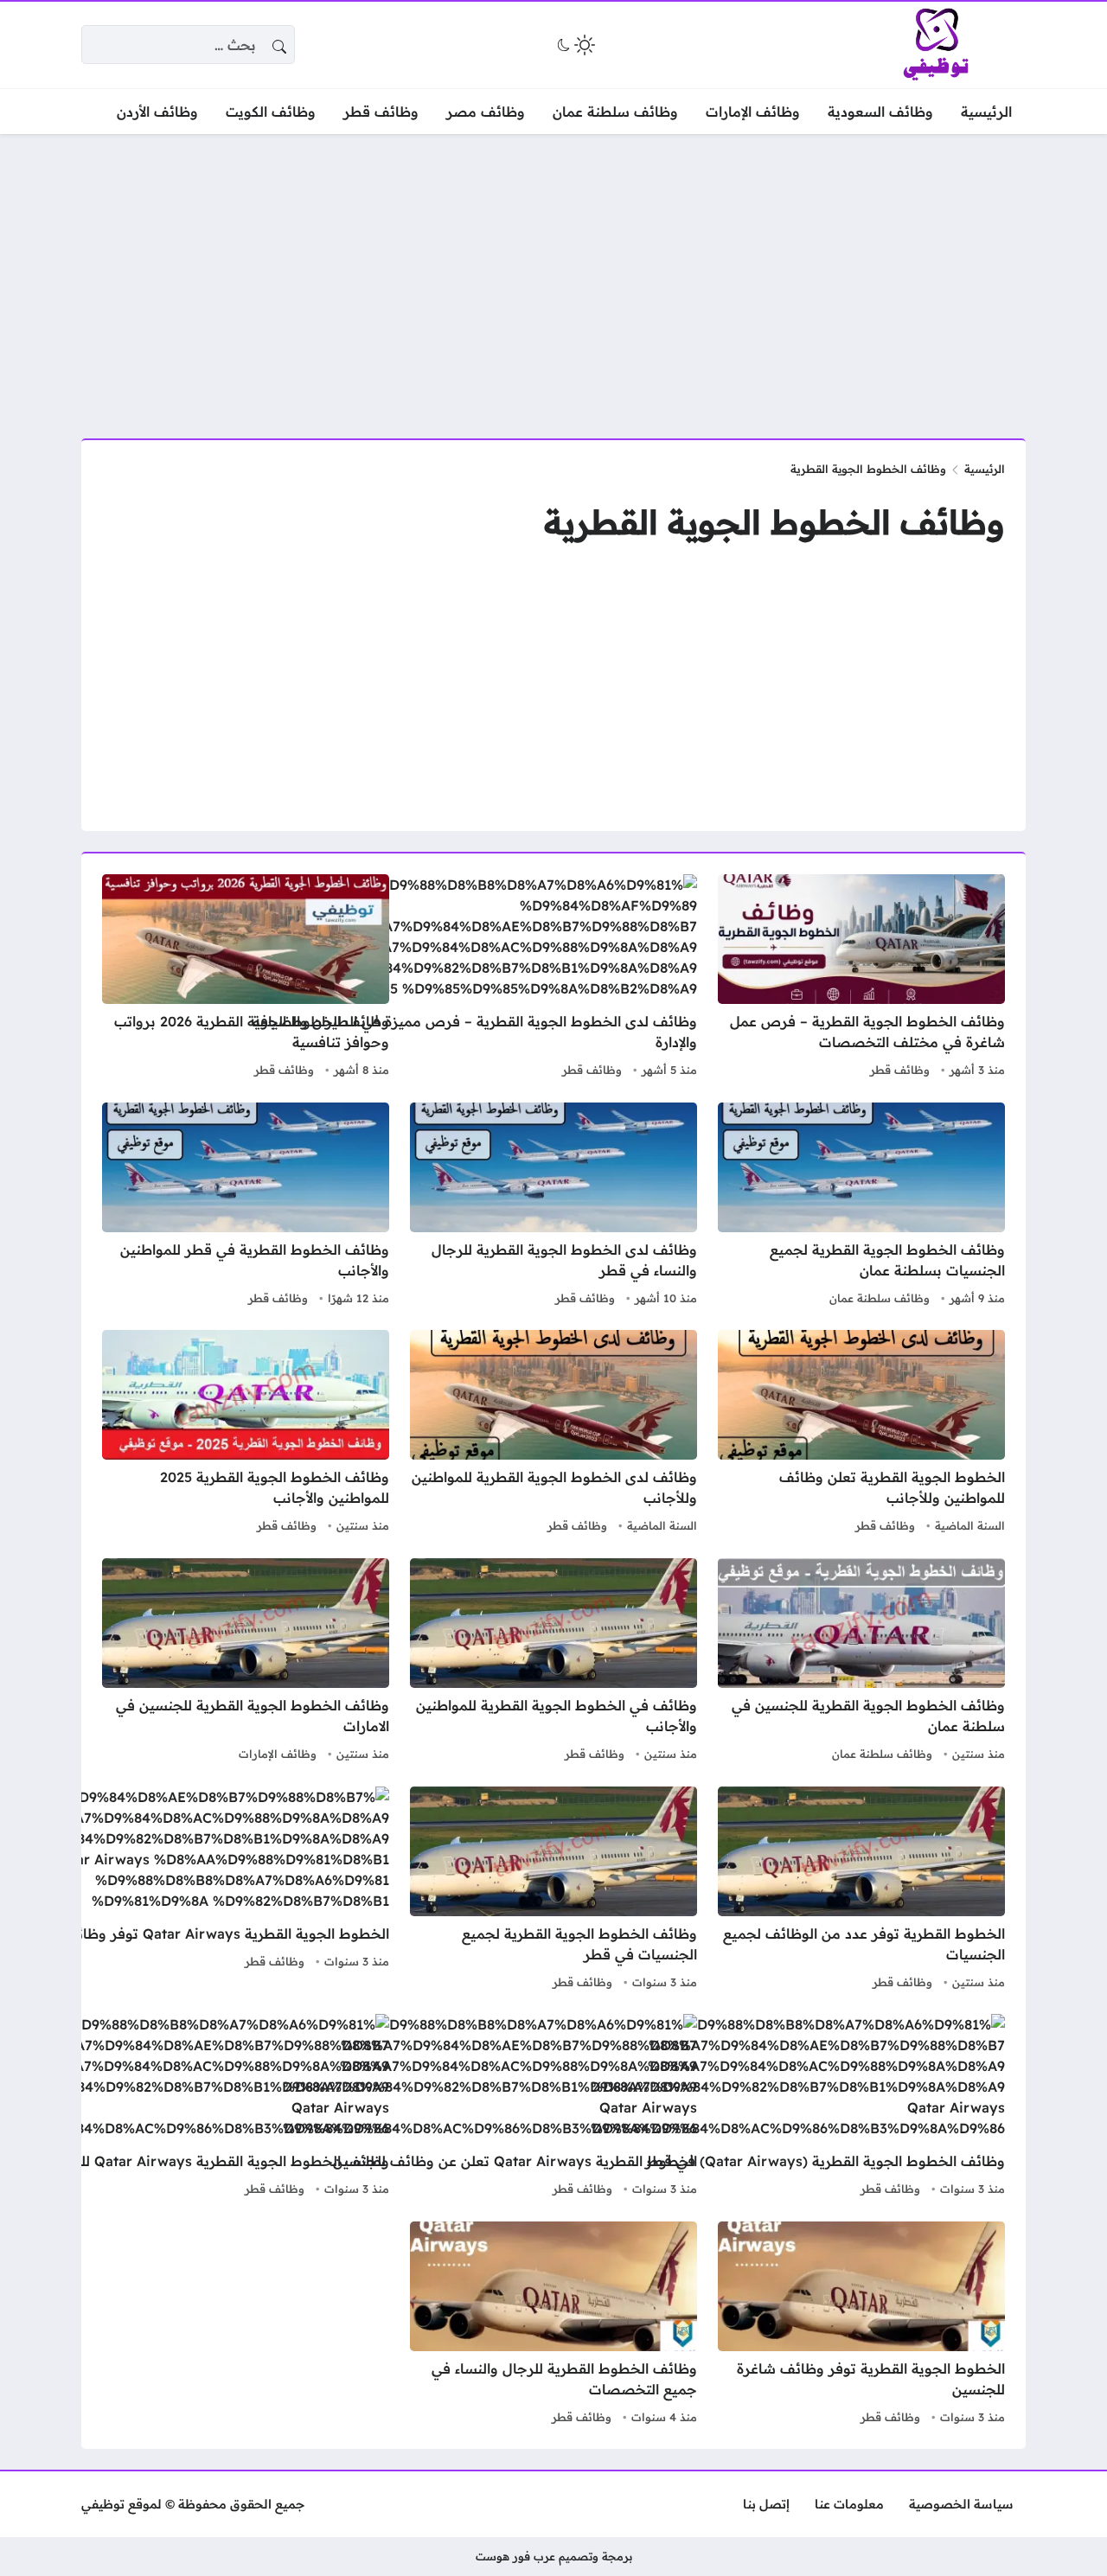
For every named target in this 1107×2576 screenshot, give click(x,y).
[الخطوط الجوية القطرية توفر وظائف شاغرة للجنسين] (861, 2325)
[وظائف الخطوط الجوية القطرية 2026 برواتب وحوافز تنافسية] (246, 978)
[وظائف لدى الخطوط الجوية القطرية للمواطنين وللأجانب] (553, 1434)
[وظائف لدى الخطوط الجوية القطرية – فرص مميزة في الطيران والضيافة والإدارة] (460, 978)
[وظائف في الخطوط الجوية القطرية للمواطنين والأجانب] (553, 1662)
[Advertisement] (553, 276)
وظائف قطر (900, 1070)
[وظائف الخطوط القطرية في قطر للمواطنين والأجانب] (246, 1206)
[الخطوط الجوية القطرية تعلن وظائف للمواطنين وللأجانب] (861, 1434)
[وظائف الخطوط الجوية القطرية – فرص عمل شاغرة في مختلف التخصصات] (861, 978)
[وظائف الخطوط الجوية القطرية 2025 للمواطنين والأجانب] (246, 1434)
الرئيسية (985, 469)
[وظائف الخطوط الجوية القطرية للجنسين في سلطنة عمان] (861, 1662)
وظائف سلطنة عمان (880, 1298)
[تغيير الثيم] (574, 45)
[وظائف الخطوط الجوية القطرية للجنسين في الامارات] (246, 1662)
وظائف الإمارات (278, 1754)
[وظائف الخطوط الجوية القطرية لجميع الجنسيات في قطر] (553, 1890)
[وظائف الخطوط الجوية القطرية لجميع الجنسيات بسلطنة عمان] (861, 1206)
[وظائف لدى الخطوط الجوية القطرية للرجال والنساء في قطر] (553, 1206)
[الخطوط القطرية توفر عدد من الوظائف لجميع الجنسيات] (861, 1890)
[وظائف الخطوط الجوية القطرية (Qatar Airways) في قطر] (798, 2107)
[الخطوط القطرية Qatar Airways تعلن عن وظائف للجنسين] (490, 2107)
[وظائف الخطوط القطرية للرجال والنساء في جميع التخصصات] (553, 2325)
